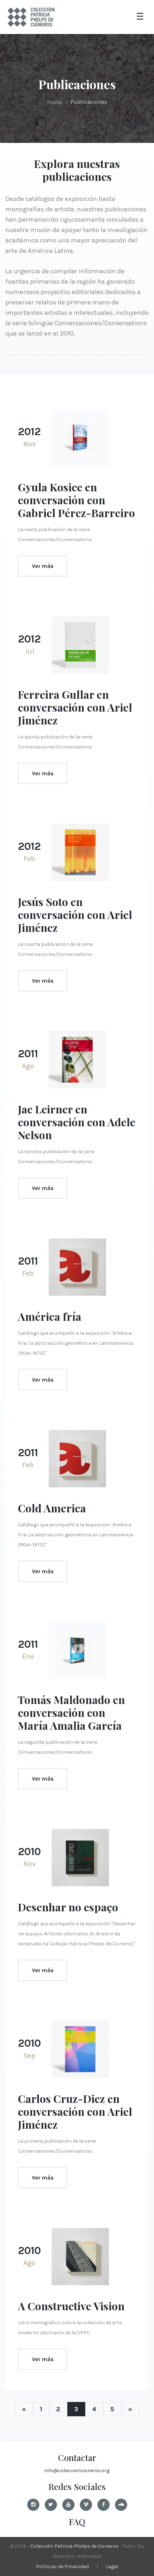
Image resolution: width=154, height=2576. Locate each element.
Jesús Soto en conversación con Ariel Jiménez (75, 915)
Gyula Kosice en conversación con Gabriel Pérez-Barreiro (76, 500)
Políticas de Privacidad (62, 2567)
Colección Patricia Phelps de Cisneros (74, 2546)
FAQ (77, 2522)
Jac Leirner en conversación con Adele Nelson (77, 1122)
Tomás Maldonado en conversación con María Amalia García (71, 1713)
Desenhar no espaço (68, 1907)
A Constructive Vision (71, 2306)
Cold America (52, 1508)
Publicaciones (89, 102)
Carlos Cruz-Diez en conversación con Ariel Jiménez (75, 2112)
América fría (50, 1316)
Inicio (55, 102)
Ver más (43, 566)
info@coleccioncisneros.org (77, 2471)
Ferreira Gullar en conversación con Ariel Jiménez (75, 707)
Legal (112, 2567)
